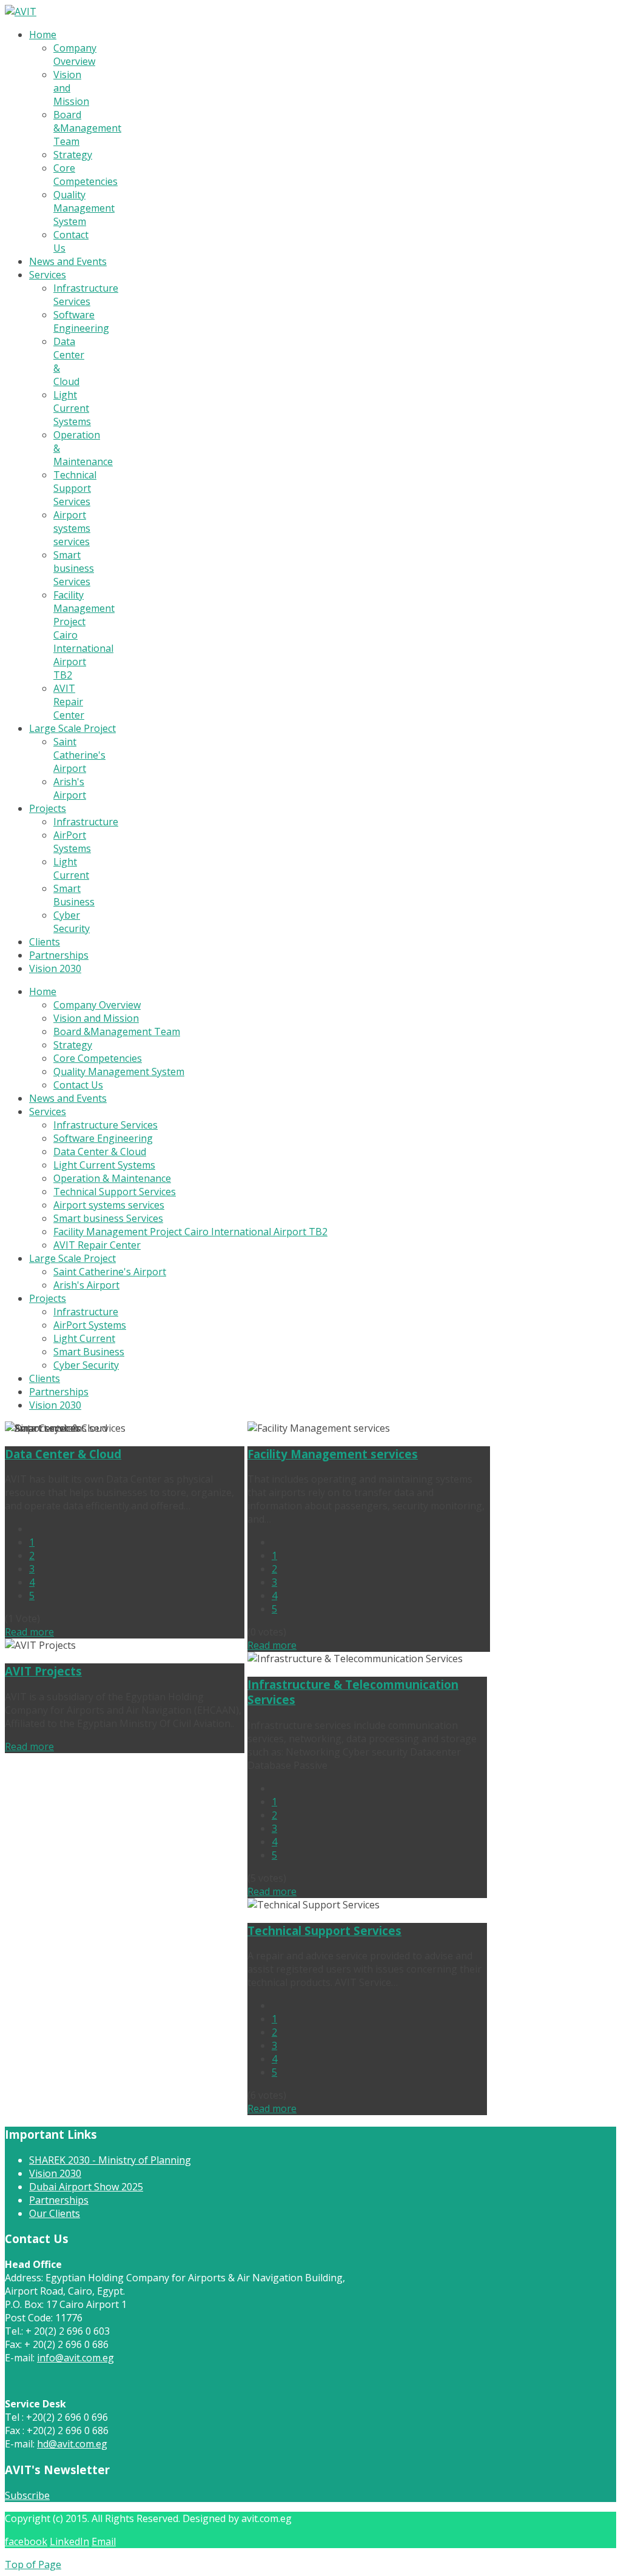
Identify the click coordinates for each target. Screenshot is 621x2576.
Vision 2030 (55, 2173)
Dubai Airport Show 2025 (86, 2187)
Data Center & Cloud (63, 1454)
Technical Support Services (324, 1930)
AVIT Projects (43, 1671)
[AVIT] (21, 12)
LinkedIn (69, 2541)
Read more (29, 1632)
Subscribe (27, 2495)
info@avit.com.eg (76, 2358)
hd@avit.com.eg (72, 2444)
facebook (26, 2541)
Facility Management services (333, 1454)
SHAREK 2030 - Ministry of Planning (110, 2160)
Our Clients (55, 2213)
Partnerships (59, 2200)
